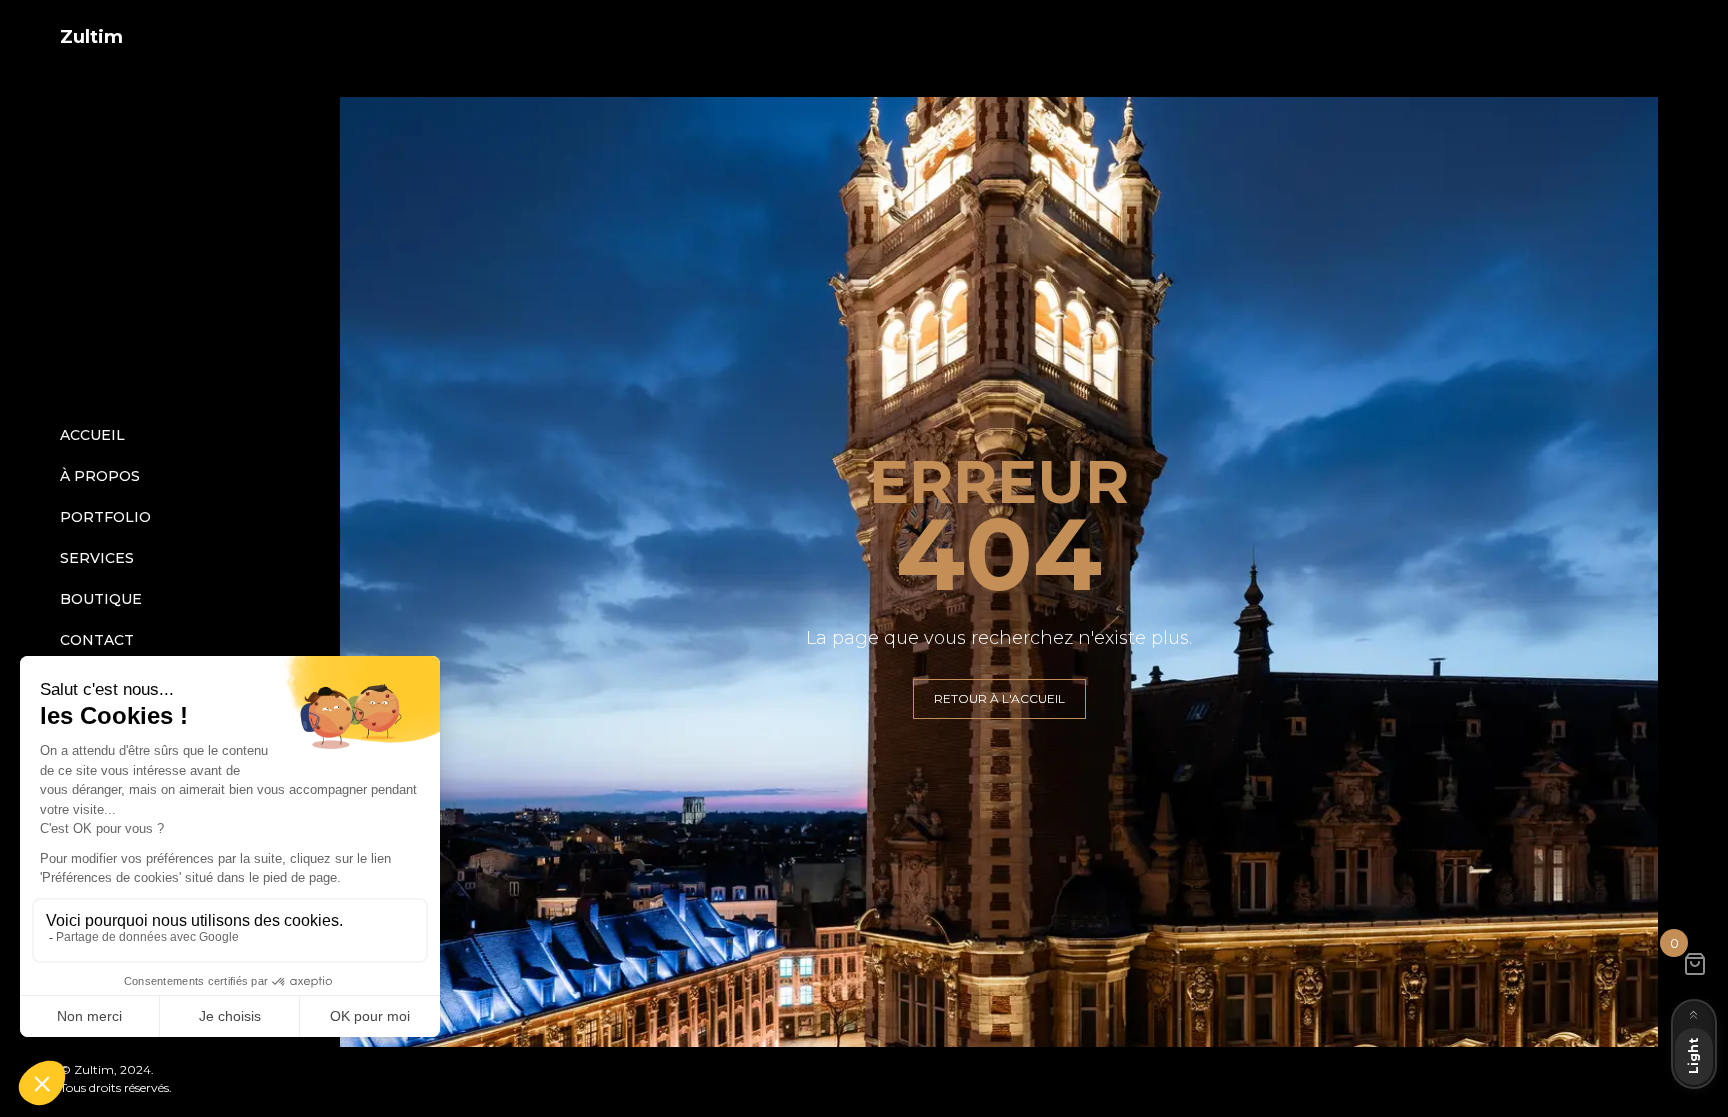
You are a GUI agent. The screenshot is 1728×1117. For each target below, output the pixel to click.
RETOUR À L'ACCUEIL (999, 698)
